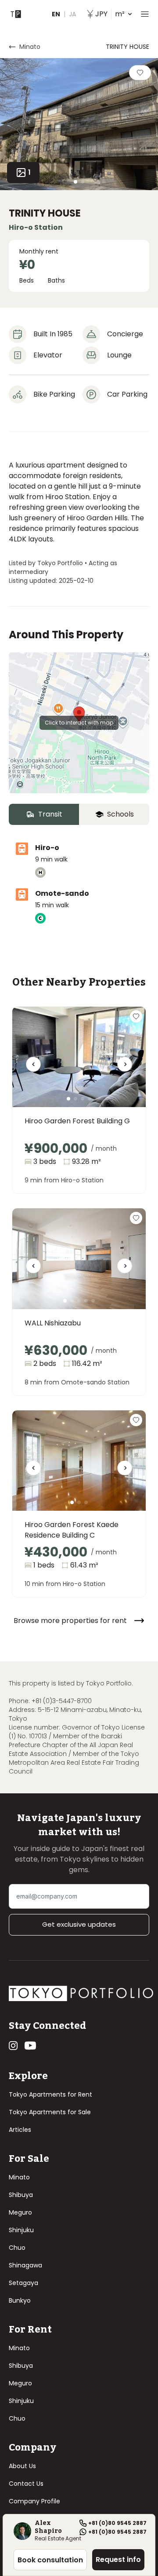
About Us (22, 2466)
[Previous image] (33, 1067)
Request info (118, 2559)
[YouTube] (30, 2046)
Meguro (20, 2212)
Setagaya (23, 2283)
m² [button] (110, 14)
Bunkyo (20, 2300)
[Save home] (140, 73)
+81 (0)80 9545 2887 (117, 2523)
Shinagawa (25, 2265)
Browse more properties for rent (70, 1621)
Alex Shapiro (48, 2527)
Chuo (17, 2248)
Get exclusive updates (79, 1924)
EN (56, 14)
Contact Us (26, 2484)
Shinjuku (21, 2230)
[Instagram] (13, 2046)
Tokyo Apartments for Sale (50, 2112)
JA (72, 14)
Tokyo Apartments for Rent (50, 2094)
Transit (50, 814)
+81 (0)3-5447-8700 (62, 1701)
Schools (120, 814)
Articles (20, 2130)
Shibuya (21, 2195)
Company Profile (34, 2501)
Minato (19, 2177)
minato (30, 47)
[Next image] (125, 1067)
